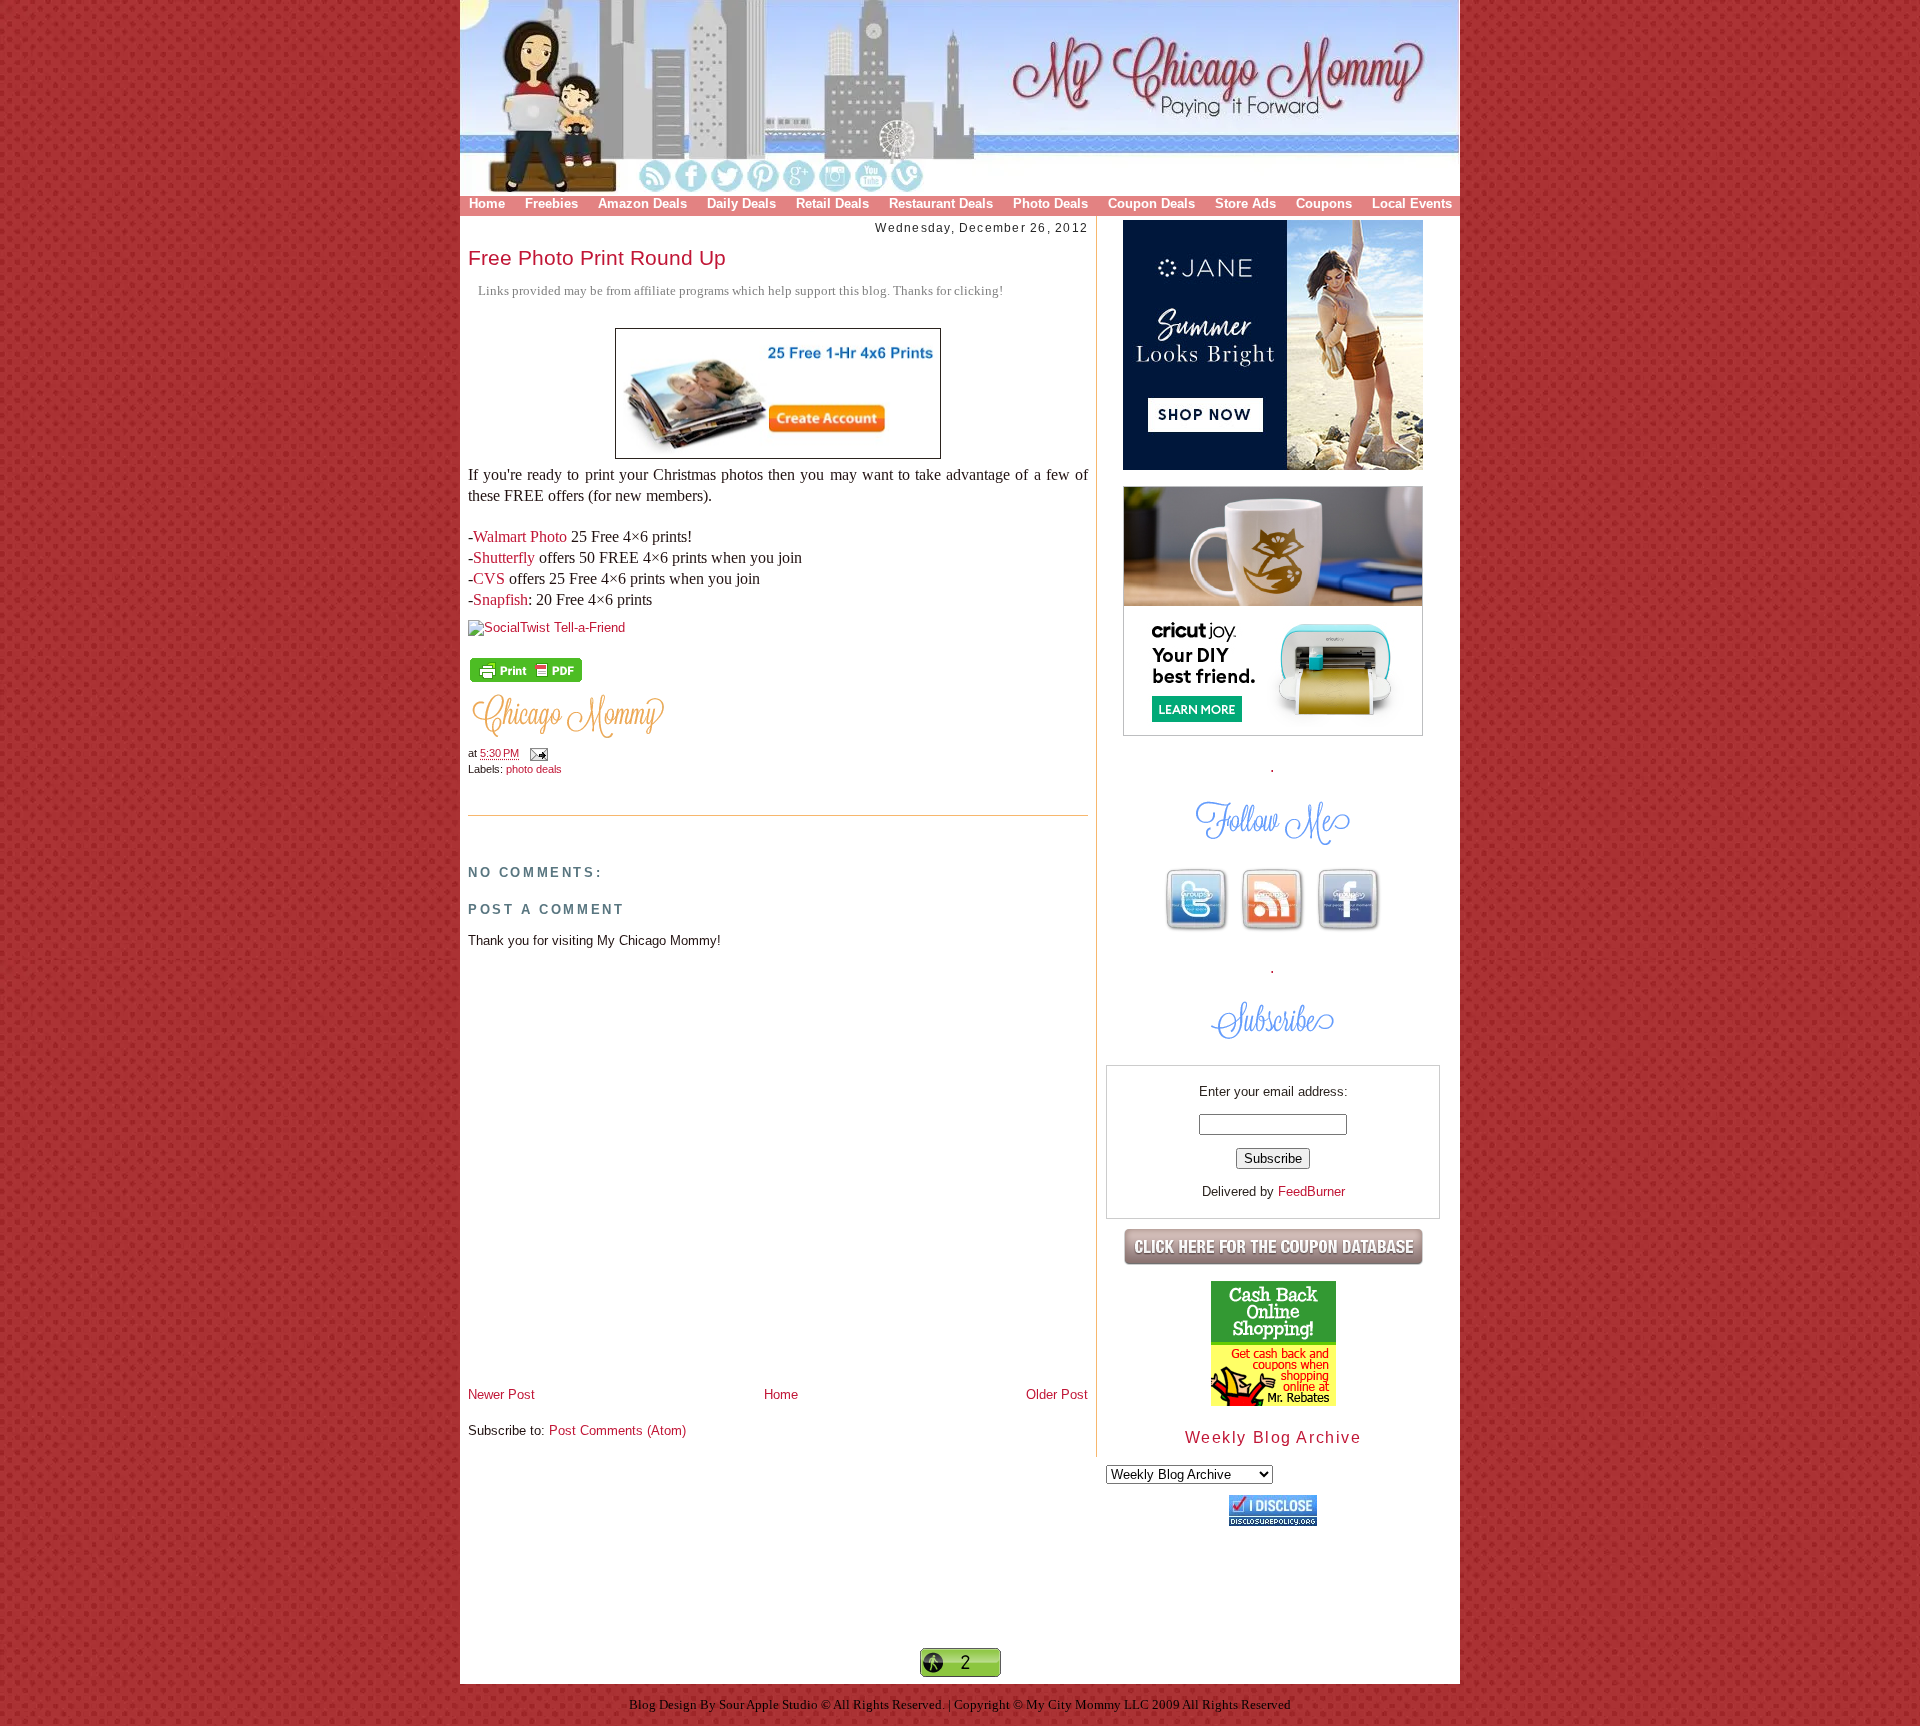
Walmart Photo (520, 536)
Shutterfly (506, 557)
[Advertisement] (960, 1611)
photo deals (534, 769)
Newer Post (501, 1394)
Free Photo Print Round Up (597, 257)
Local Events (1412, 203)
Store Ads (1245, 203)
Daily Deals (741, 203)
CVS (491, 578)
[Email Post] (536, 754)
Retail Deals (832, 203)
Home (487, 203)
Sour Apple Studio (770, 1704)
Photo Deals (1050, 203)
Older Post (1057, 1394)
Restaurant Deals (941, 203)
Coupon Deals (1151, 203)
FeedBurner (1311, 1191)
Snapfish (500, 599)
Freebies (551, 203)
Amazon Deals (642, 203)
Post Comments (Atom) (617, 1430)
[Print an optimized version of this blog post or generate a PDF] (526, 680)
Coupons (1324, 203)
